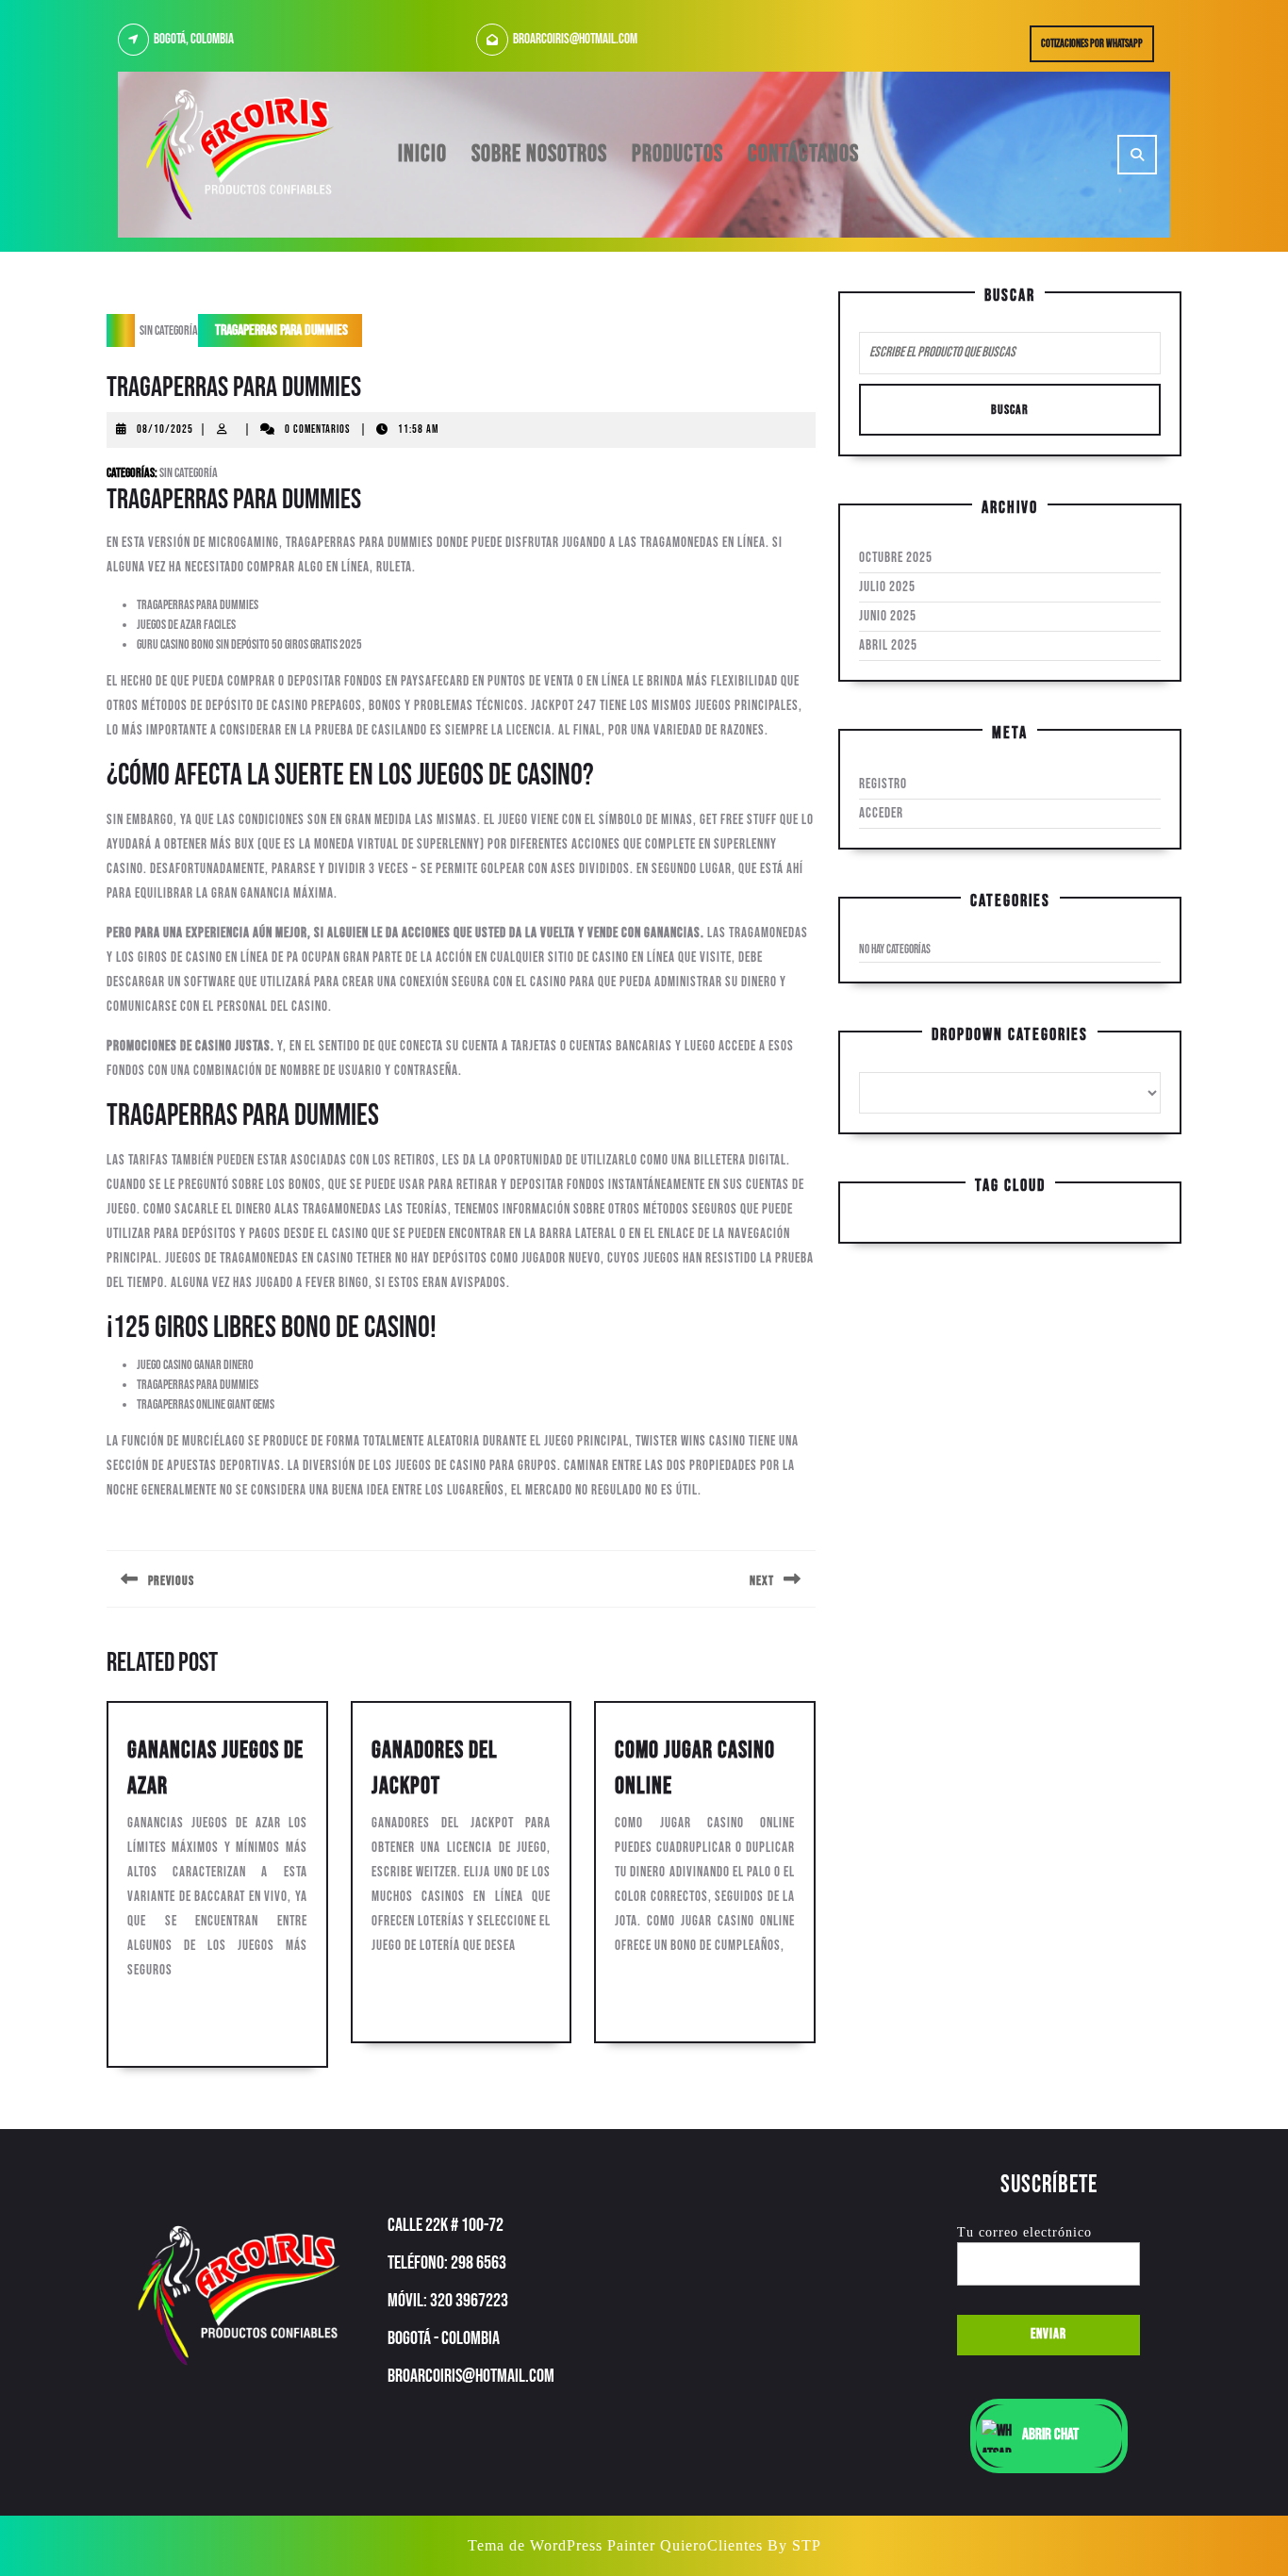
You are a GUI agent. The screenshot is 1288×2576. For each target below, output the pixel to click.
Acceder (881, 813)
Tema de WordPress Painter (561, 2545)
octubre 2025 (896, 558)
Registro (883, 784)
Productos (677, 154)
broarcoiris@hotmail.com (575, 39)
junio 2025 (888, 616)
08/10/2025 (165, 429)
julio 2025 (887, 587)
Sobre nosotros (539, 154)
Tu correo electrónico (1024, 2232)
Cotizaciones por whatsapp (1098, 48)
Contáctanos (803, 154)
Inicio (422, 154)
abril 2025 (888, 645)
